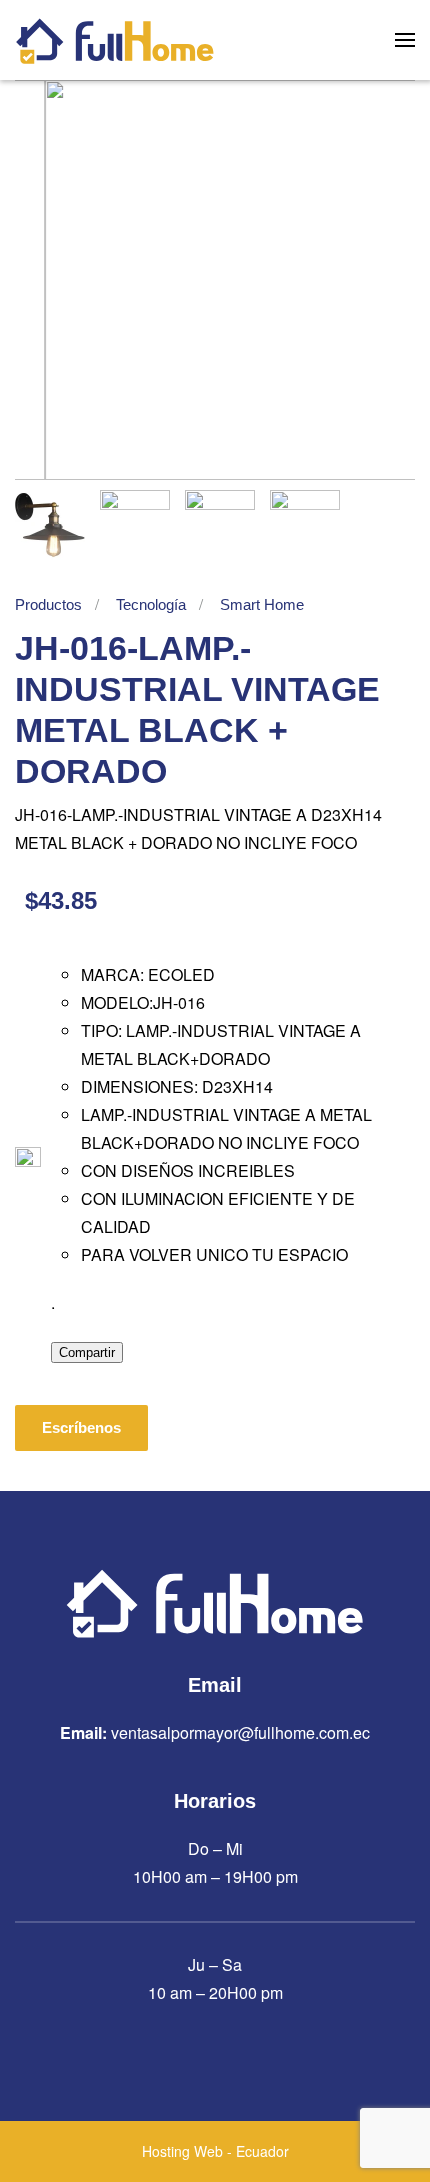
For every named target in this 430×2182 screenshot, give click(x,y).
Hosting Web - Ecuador (215, 2151)
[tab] (50, 525)
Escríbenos (81, 1427)
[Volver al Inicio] (115, 40)
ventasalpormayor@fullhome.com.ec (240, 1732)
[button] (405, 40)
